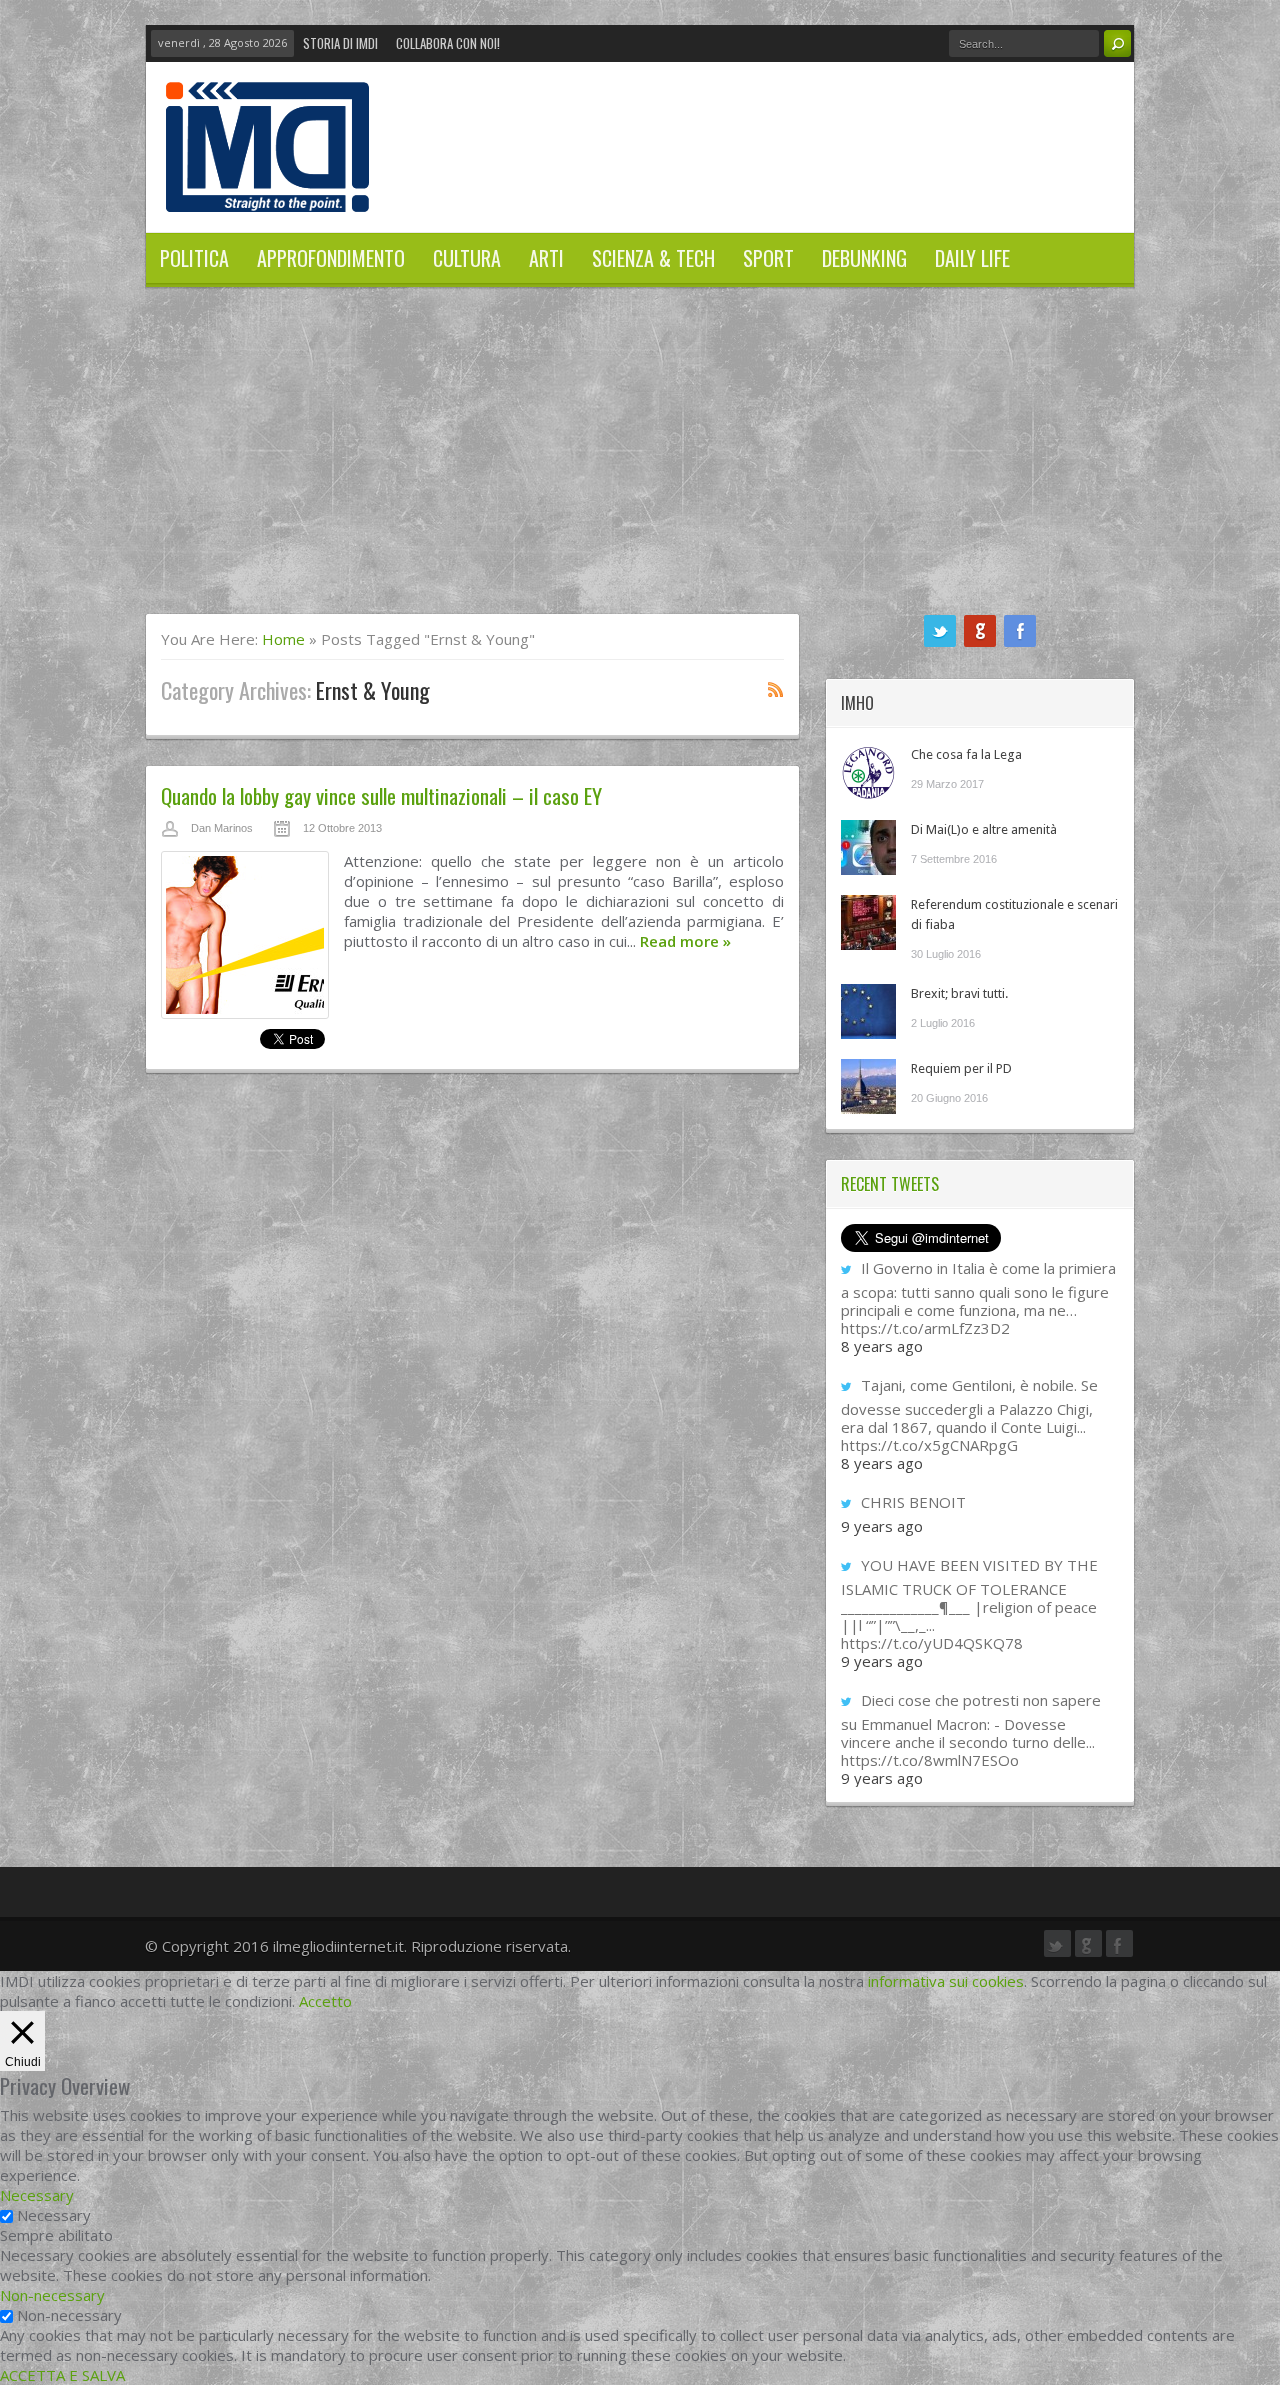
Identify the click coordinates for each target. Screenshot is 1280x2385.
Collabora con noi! (448, 43)
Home (283, 639)
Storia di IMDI (340, 43)
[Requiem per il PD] (868, 1086)
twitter (940, 631)
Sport (768, 258)
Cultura (467, 258)
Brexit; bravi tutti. (959, 993)
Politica (194, 258)
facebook (1020, 631)
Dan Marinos (222, 828)
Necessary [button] (37, 2195)
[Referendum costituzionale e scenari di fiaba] (868, 922)
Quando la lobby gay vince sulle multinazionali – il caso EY (381, 795)
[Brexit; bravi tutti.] (868, 1011)
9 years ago (882, 1526)
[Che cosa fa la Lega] (868, 772)
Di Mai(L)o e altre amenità (984, 829)
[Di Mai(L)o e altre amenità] (868, 847)
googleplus (980, 631)
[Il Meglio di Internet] (267, 191)
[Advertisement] (640, 463)
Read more (685, 941)
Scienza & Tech (653, 258)
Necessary (54, 2215)
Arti (546, 258)
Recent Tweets (890, 1184)
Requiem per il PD (961, 1068)
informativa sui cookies (946, 1981)
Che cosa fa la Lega (966, 754)
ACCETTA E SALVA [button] (62, 2375)
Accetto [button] (325, 2001)
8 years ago (882, 1346)
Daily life (972, 258)
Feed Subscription (776, 689)
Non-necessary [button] (52, 2295)
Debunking (864, 258)
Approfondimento (331, 258)
